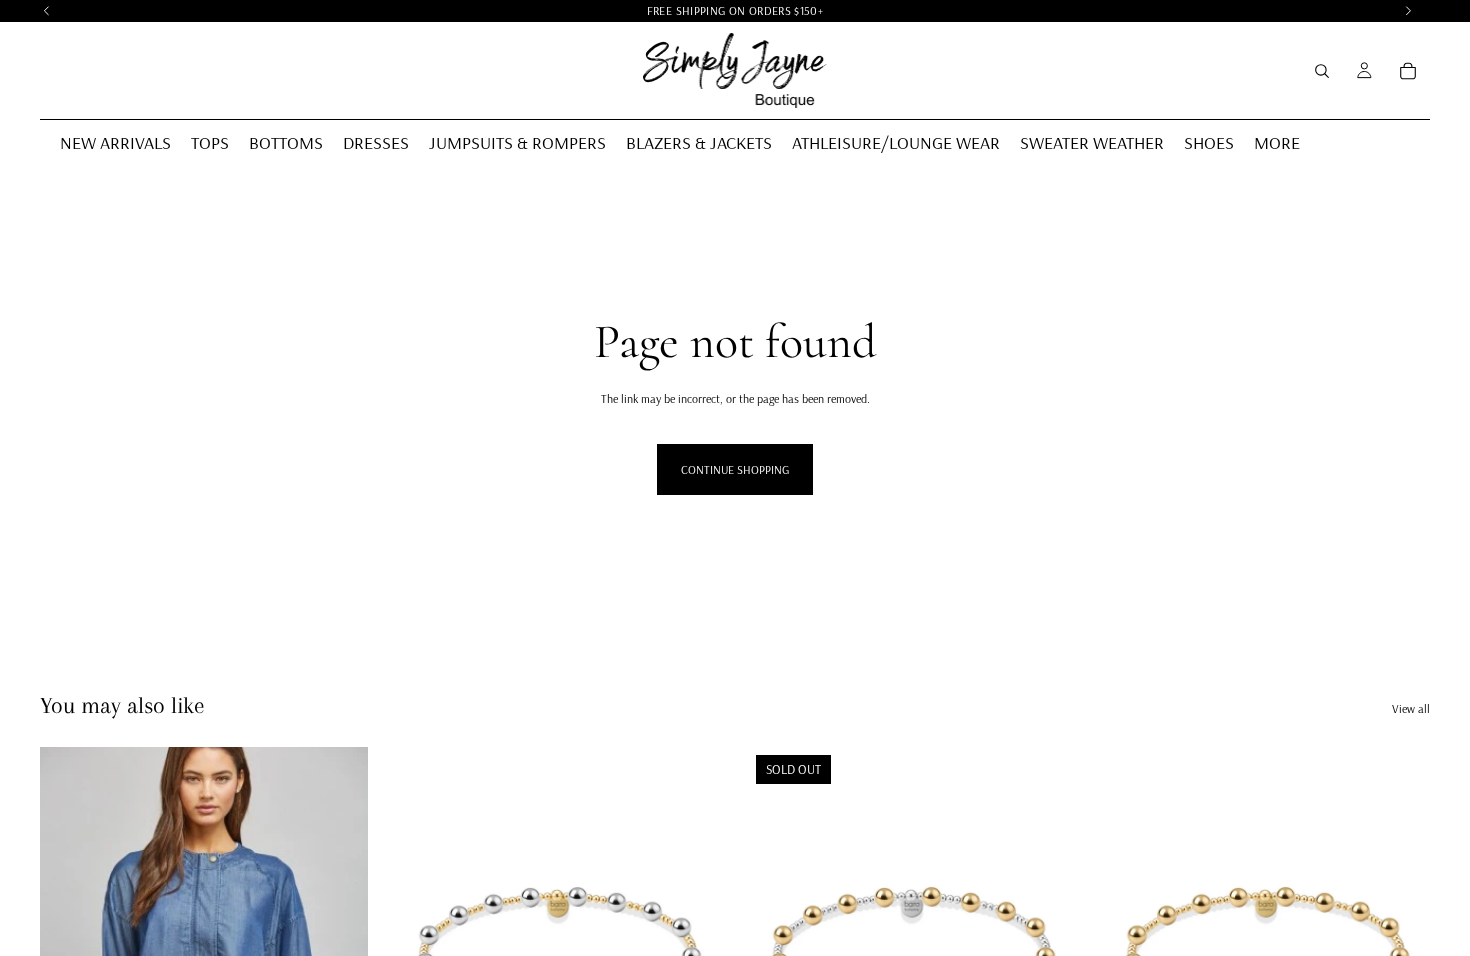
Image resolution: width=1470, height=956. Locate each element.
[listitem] (1277, 143)
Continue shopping (735, 469)
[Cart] (1408, 71)
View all (1411, 708)
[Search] (1322, 71)
